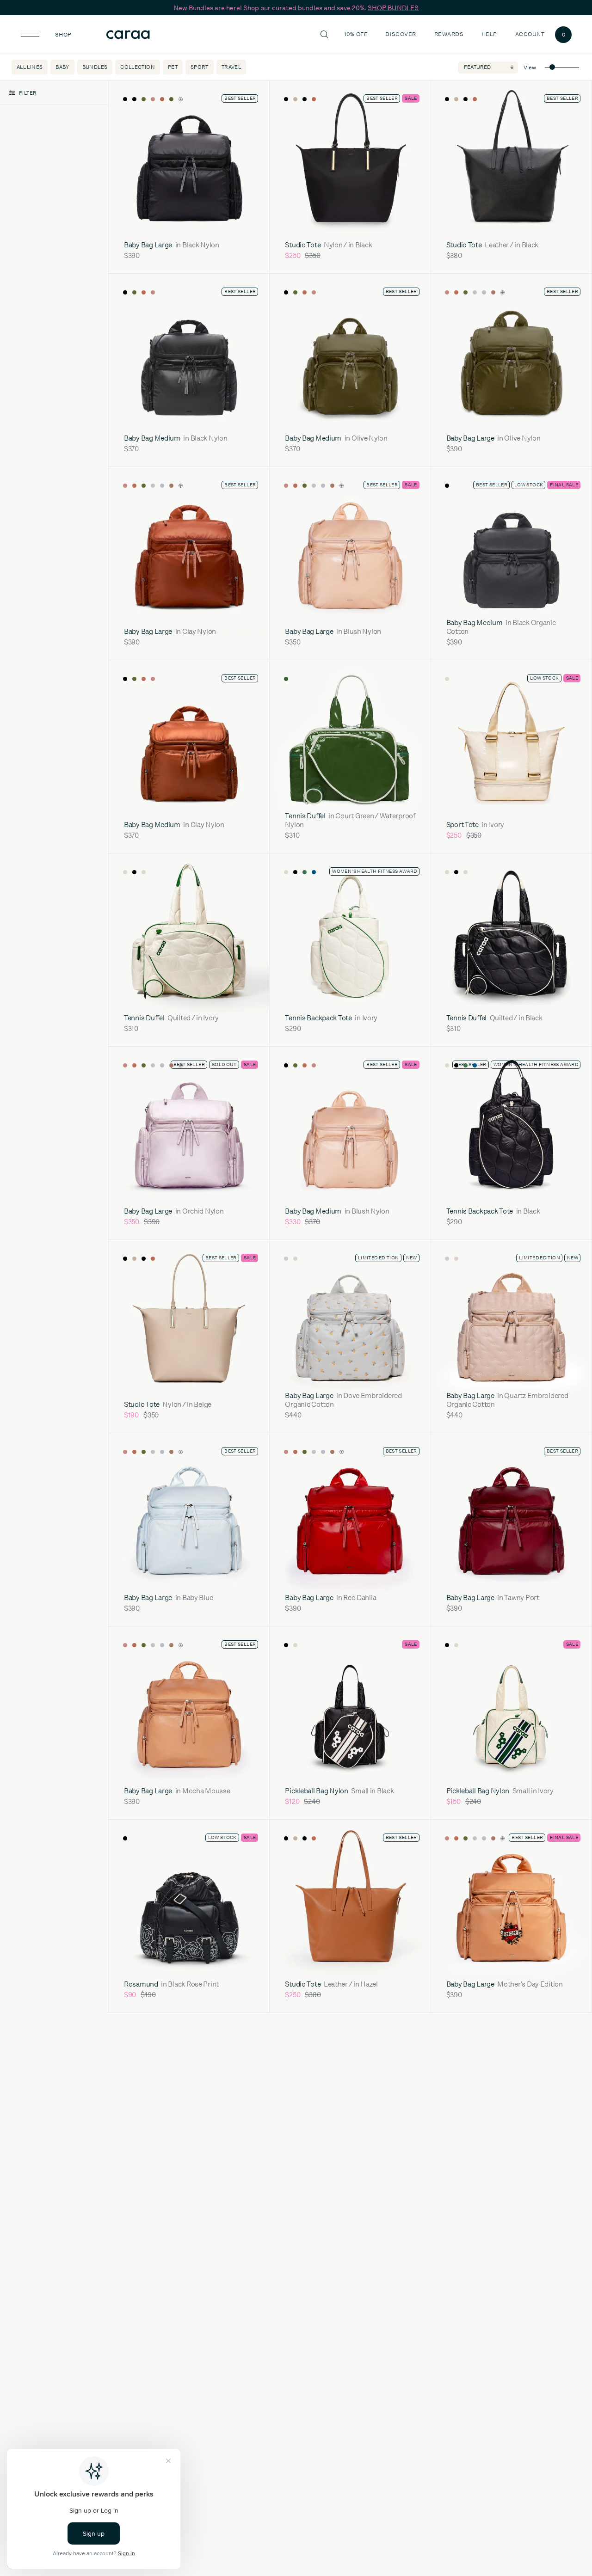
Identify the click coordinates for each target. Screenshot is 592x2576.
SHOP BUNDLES (393, 8)
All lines (30, 67)
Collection (138, 67)
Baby (62, 67)
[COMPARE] (248, 99)
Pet (173, 67)
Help (490, 34)
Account (530, 34)
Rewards (449, 34)
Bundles (95, 67)
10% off (356, 34)
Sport (200, 67)
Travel (231, 67)
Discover (402, 34)
